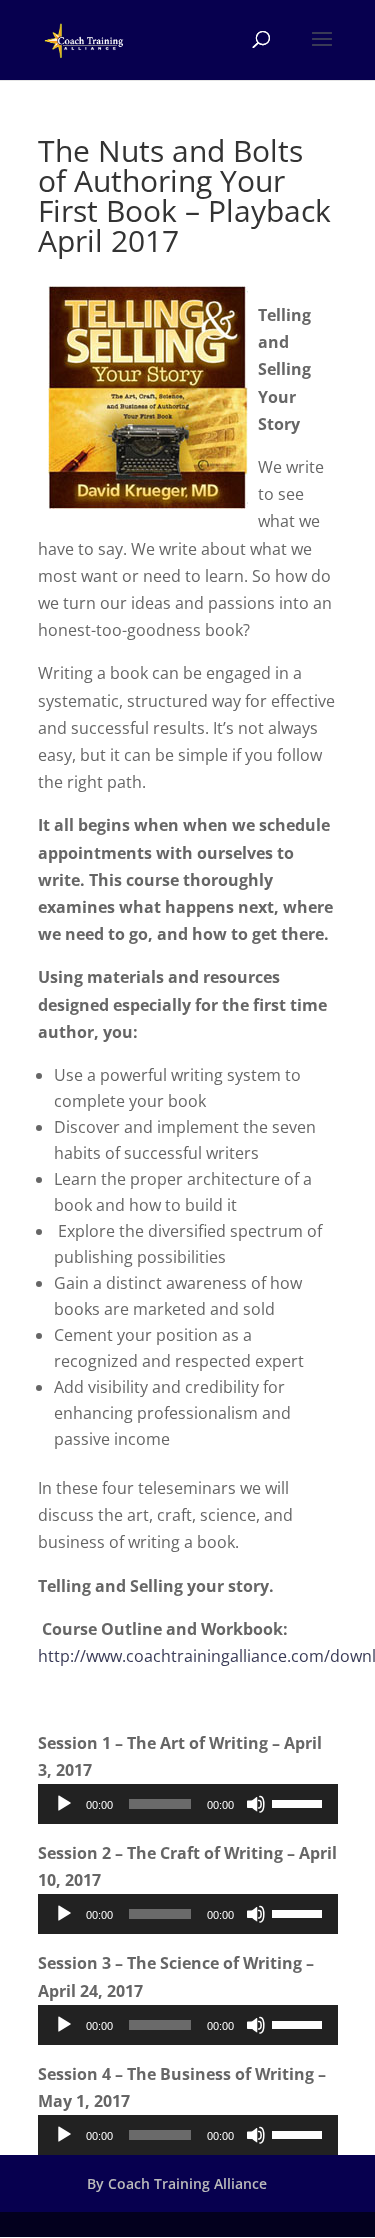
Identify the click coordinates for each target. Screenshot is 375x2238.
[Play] (64, 1804)
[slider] (300, 1802)
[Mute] (256, 1804)
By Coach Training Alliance (177, 2183)
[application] (188, 1804)
